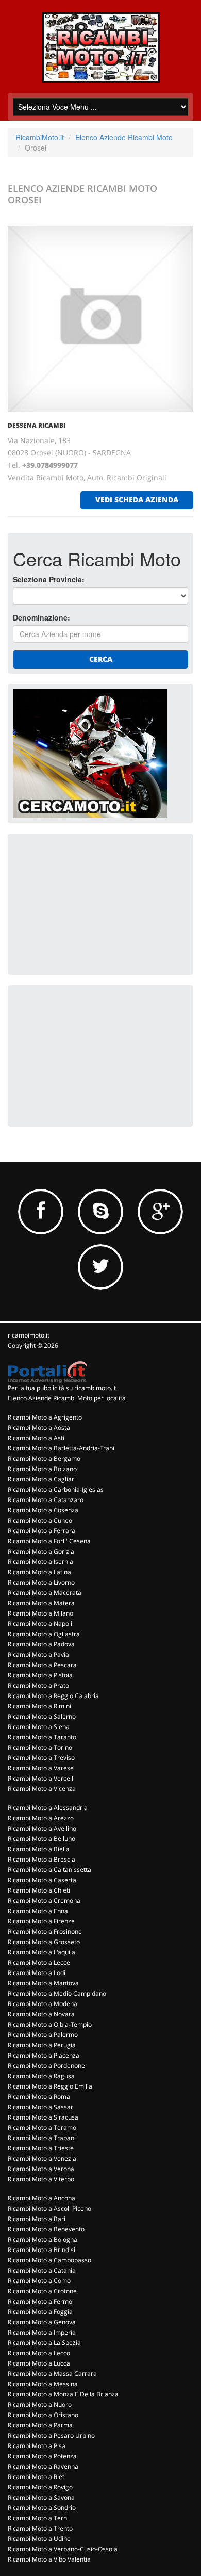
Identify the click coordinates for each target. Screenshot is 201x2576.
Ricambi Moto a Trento (40, 2528)
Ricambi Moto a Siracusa (43, 2117)
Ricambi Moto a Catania (42, 2270)
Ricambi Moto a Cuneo (40, 1520)
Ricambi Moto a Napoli (40, 1624)
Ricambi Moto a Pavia (38, 1654)
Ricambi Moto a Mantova (43, 1983)
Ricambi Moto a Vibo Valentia (49, 2559)
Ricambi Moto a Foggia (40, 2312)
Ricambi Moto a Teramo (42, 2127)
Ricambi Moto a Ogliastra (44, 1634)
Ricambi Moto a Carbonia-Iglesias (56, 1489)
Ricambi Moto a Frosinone (45, 1931)
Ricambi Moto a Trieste (41, 2148)
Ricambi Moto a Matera (41, 1603)
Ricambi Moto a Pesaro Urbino (51, 2435)
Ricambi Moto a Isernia (40, 1562)
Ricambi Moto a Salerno (42, 1716)
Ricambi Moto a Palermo (43, 2035)
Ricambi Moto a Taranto (42, 1737)
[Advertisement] (90, 903)
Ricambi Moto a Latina (39, 1572)
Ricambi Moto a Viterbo (41, 2179)
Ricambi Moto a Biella (39, 1849)
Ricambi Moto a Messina (43, 2384)
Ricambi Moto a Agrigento (45, 1417)
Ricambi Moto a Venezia (42, 2158)
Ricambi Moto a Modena (43, 2004)
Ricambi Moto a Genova (42, 2322)
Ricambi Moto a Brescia (41, 1859)
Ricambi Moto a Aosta (39, 1428)
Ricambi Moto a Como (39, 2281)
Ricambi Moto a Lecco (39, 2353)
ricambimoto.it (29, 1335)
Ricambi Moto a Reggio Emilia (50, 2086)
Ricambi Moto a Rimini (39, 1706)
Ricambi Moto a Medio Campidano (57, 1993)
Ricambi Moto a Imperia (42, 2332)
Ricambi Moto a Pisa (37, 2446)
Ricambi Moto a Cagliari (42, 1479)
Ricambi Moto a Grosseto (44, 1942)
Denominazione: (41, 617)
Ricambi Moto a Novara (41, 2014)
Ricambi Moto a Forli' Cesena (49, 1541)
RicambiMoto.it (40, 137)
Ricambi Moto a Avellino (42, 1828)
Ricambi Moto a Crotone (42, 2291)
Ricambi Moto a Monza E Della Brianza (63, 2394)
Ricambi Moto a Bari (37, 2219)
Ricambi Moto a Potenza (42, 2456)
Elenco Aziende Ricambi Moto (124, 137)
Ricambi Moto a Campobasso (49, 2260)
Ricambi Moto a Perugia (42, 2045)
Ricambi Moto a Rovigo (40, 2487)
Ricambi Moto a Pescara (42, 1665)
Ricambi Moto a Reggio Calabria (53, 1696)
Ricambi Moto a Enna (38, 1911)
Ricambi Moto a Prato (38, 1685)
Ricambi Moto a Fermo (40, 2301)
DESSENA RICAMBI (37, 425)
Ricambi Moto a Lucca (39, 2363)
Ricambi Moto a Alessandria (48, 1808)
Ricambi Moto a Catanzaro (46, 1500)
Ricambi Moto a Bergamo (44, 1458)
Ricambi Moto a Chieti (39, 1890)
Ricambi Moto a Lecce (39, 1962)
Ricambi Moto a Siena (39, 1727)
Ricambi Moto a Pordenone (46, 2066)
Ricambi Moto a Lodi (37, 1973)
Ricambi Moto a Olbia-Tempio (50, 2024)
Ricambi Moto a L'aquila (41, 1952)
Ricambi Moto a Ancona (41, 2198)
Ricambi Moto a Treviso (41, 1758)
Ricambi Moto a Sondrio (42, 2508)
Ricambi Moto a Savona (41, 2497)
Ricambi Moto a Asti (36, 1438)
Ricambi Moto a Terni (38, 2518)
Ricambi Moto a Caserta (42, 1880)
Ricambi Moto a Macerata (45, 1593)
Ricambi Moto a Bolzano (42, 1469)
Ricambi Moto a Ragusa (41, 2076)
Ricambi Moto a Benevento (46, 2229)
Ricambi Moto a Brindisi (41, 2250)
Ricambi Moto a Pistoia (40, 1675)
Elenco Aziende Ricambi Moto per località (67, 1398)
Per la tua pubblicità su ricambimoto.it (62, 1388)
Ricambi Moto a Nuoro (40, 2404)
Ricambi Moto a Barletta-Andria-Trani (61, 1448)
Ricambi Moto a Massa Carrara (52, 2374)
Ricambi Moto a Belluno (41, 1839)
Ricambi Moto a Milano (40, 1613)
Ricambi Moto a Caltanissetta (49, 1870)
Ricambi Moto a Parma (40, 2425)
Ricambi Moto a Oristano (43, 2415)
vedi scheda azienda (137, 500)
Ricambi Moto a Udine (39, 2539)
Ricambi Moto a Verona (41, 2169)
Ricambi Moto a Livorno (41, 1582)
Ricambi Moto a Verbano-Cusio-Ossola (63, 2549)
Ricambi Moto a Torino (40, 1747)
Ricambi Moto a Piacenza (44, 2055)
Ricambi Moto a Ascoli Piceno (49, 2208)
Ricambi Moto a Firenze (41, 1921)
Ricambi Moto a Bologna (43, 2239)
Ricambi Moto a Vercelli (41, 1778)
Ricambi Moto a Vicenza (42, 1789)
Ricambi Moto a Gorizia (41, 1551)
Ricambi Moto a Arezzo (41, 1818)
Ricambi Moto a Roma (39, 2097)
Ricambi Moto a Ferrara (41, 1531)
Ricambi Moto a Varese (41, 1768)
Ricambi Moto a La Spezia (44, 2343)
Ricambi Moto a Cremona (44, 1901)
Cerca (101, 659)
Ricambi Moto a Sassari (41, 2107)
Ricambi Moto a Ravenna (43, 2466)
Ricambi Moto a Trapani (42, 2138)
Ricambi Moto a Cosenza (43, 1510)
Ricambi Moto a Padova (41, 1644)
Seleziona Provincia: (49, 579)
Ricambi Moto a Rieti (37, 2477)
